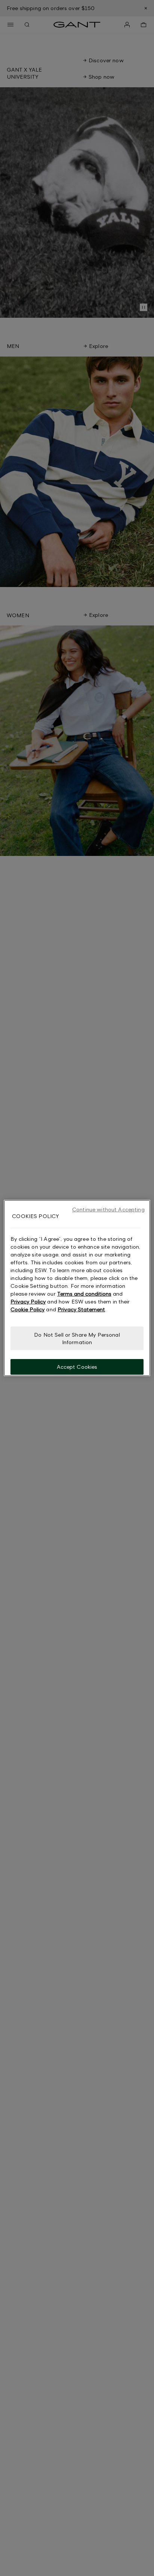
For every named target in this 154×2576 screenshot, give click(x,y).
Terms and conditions (84, 1294)
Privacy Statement (81, 1309)
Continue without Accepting (108, 1209)
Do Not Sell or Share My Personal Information (77, 1338)
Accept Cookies (77, 1367)
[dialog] (77, 1288)
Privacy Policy (28, 1301)
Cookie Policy (27, 1309)
